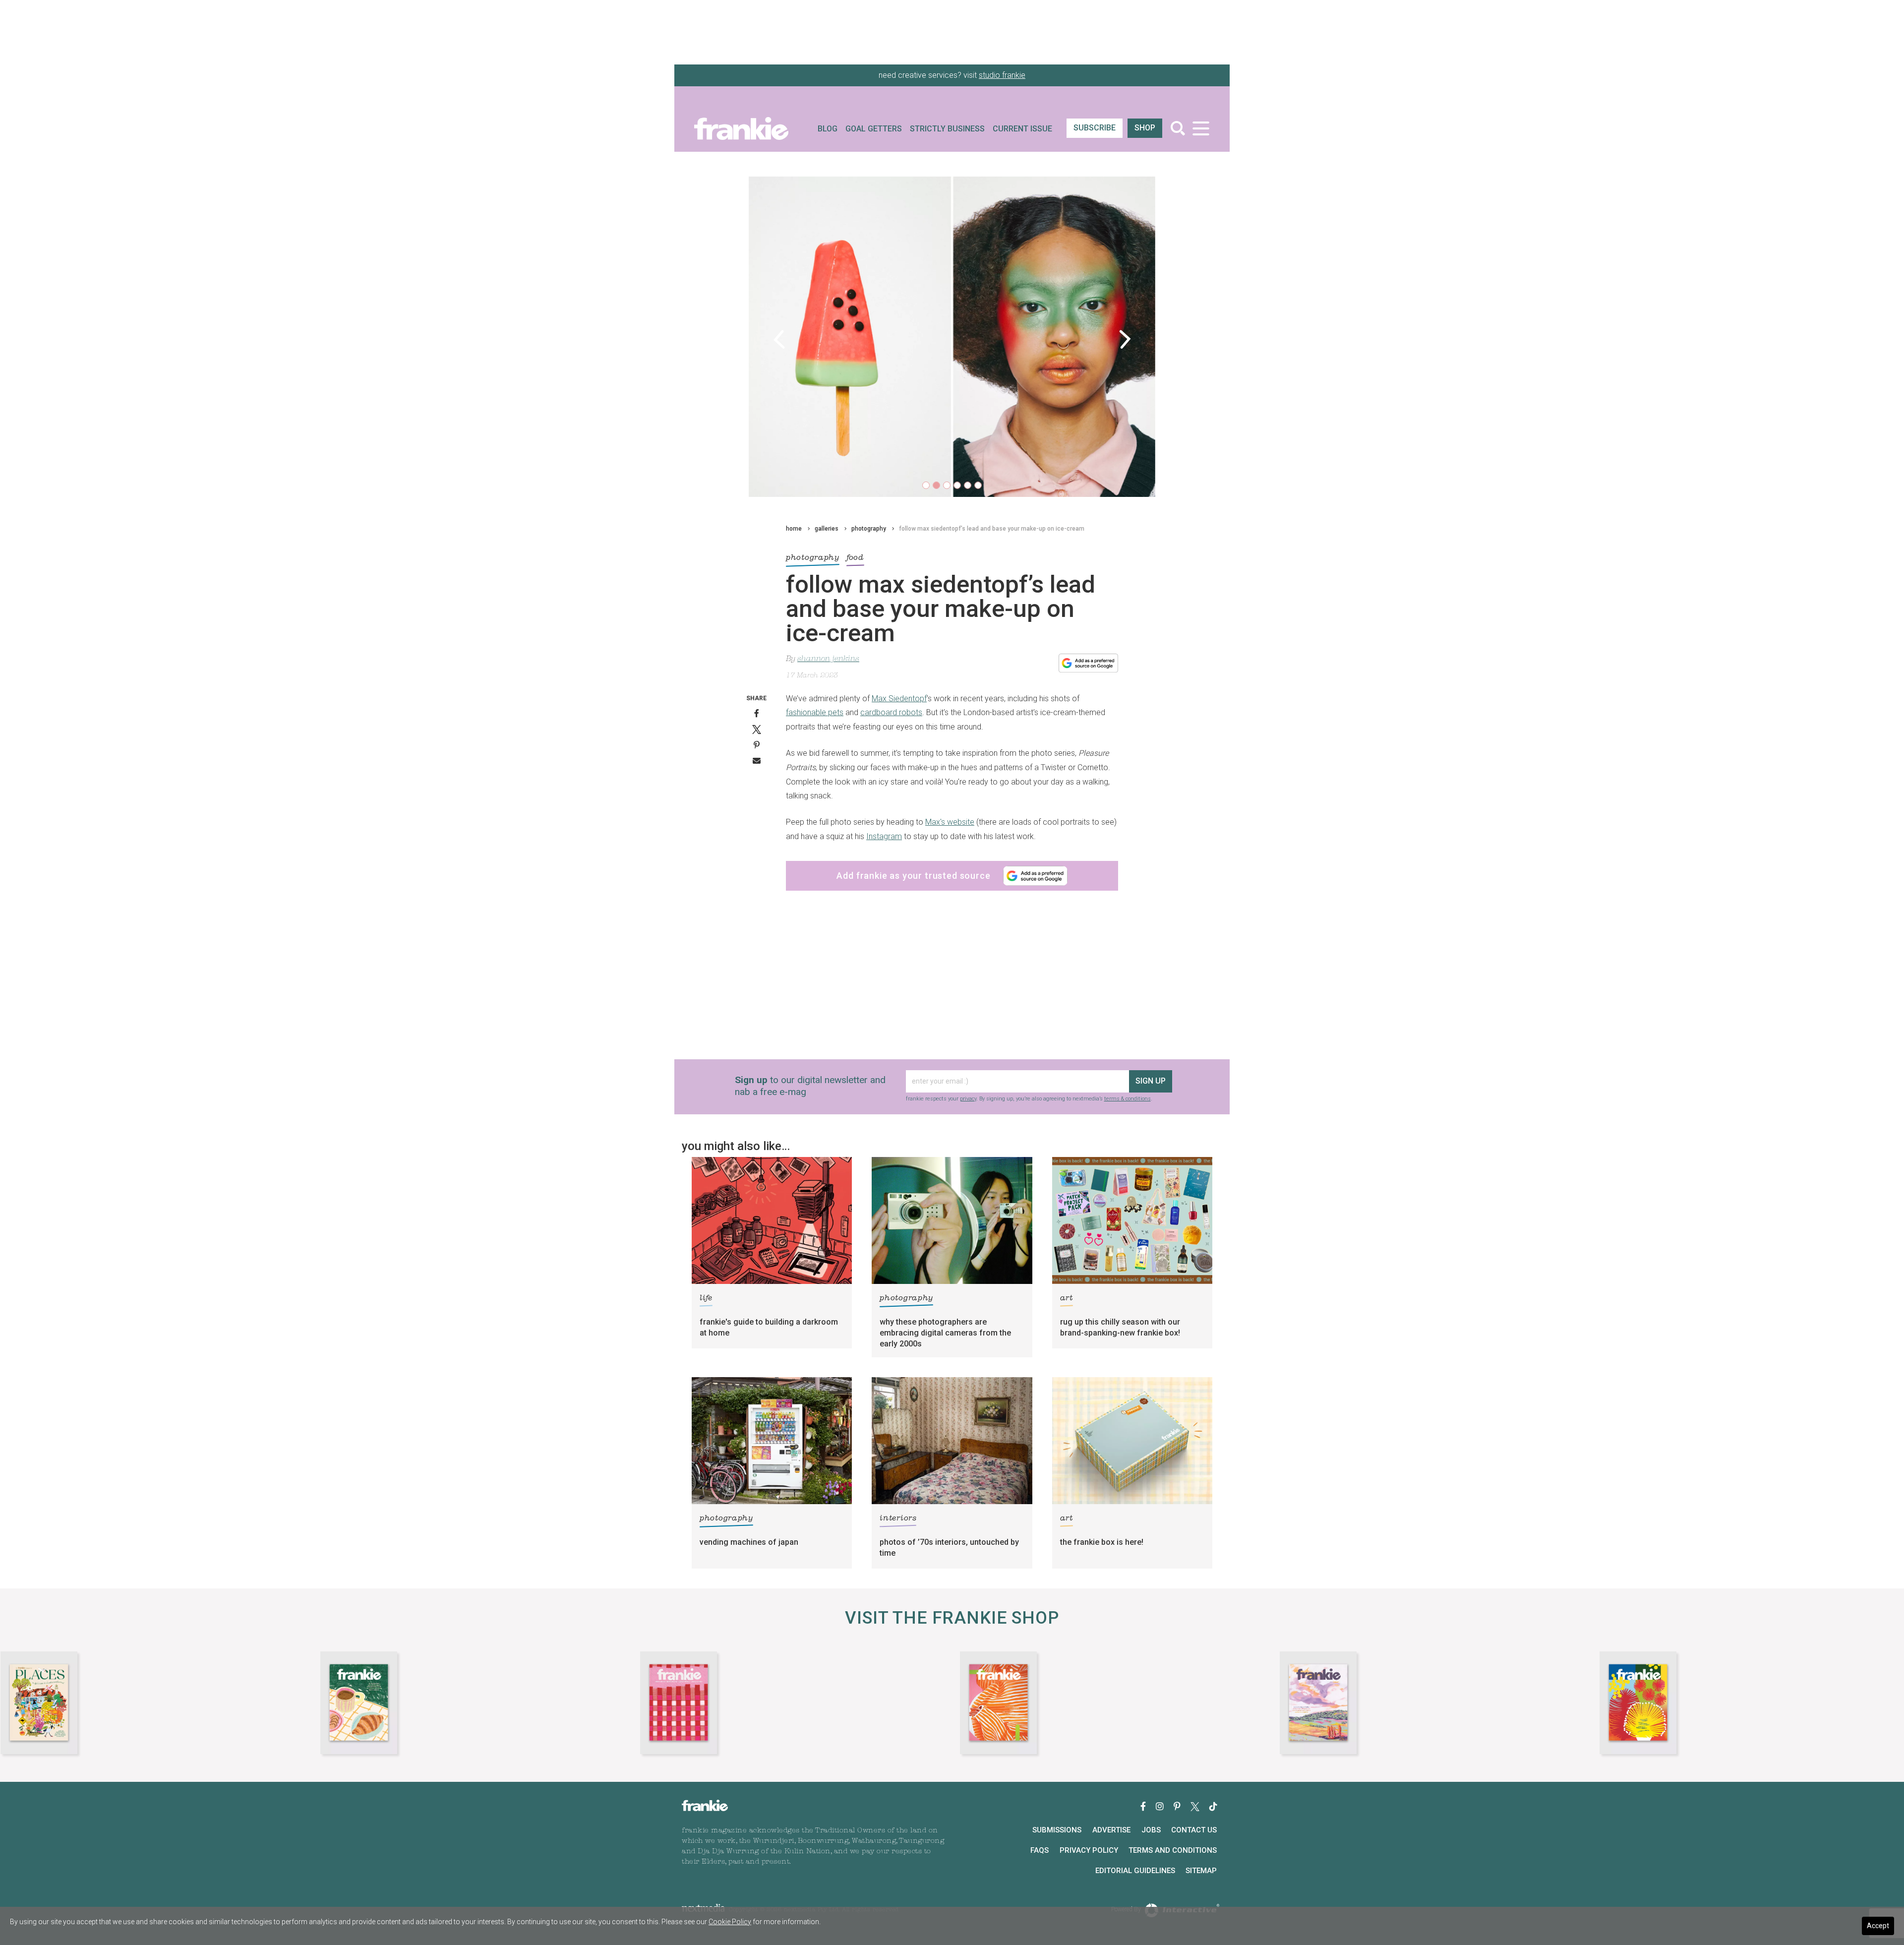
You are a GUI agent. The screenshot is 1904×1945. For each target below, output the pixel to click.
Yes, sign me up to (955, 997)
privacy (927, 1060)
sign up (950, 1031)
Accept (1878, 1926)
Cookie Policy (730, 1922)
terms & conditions (966, 1065)
